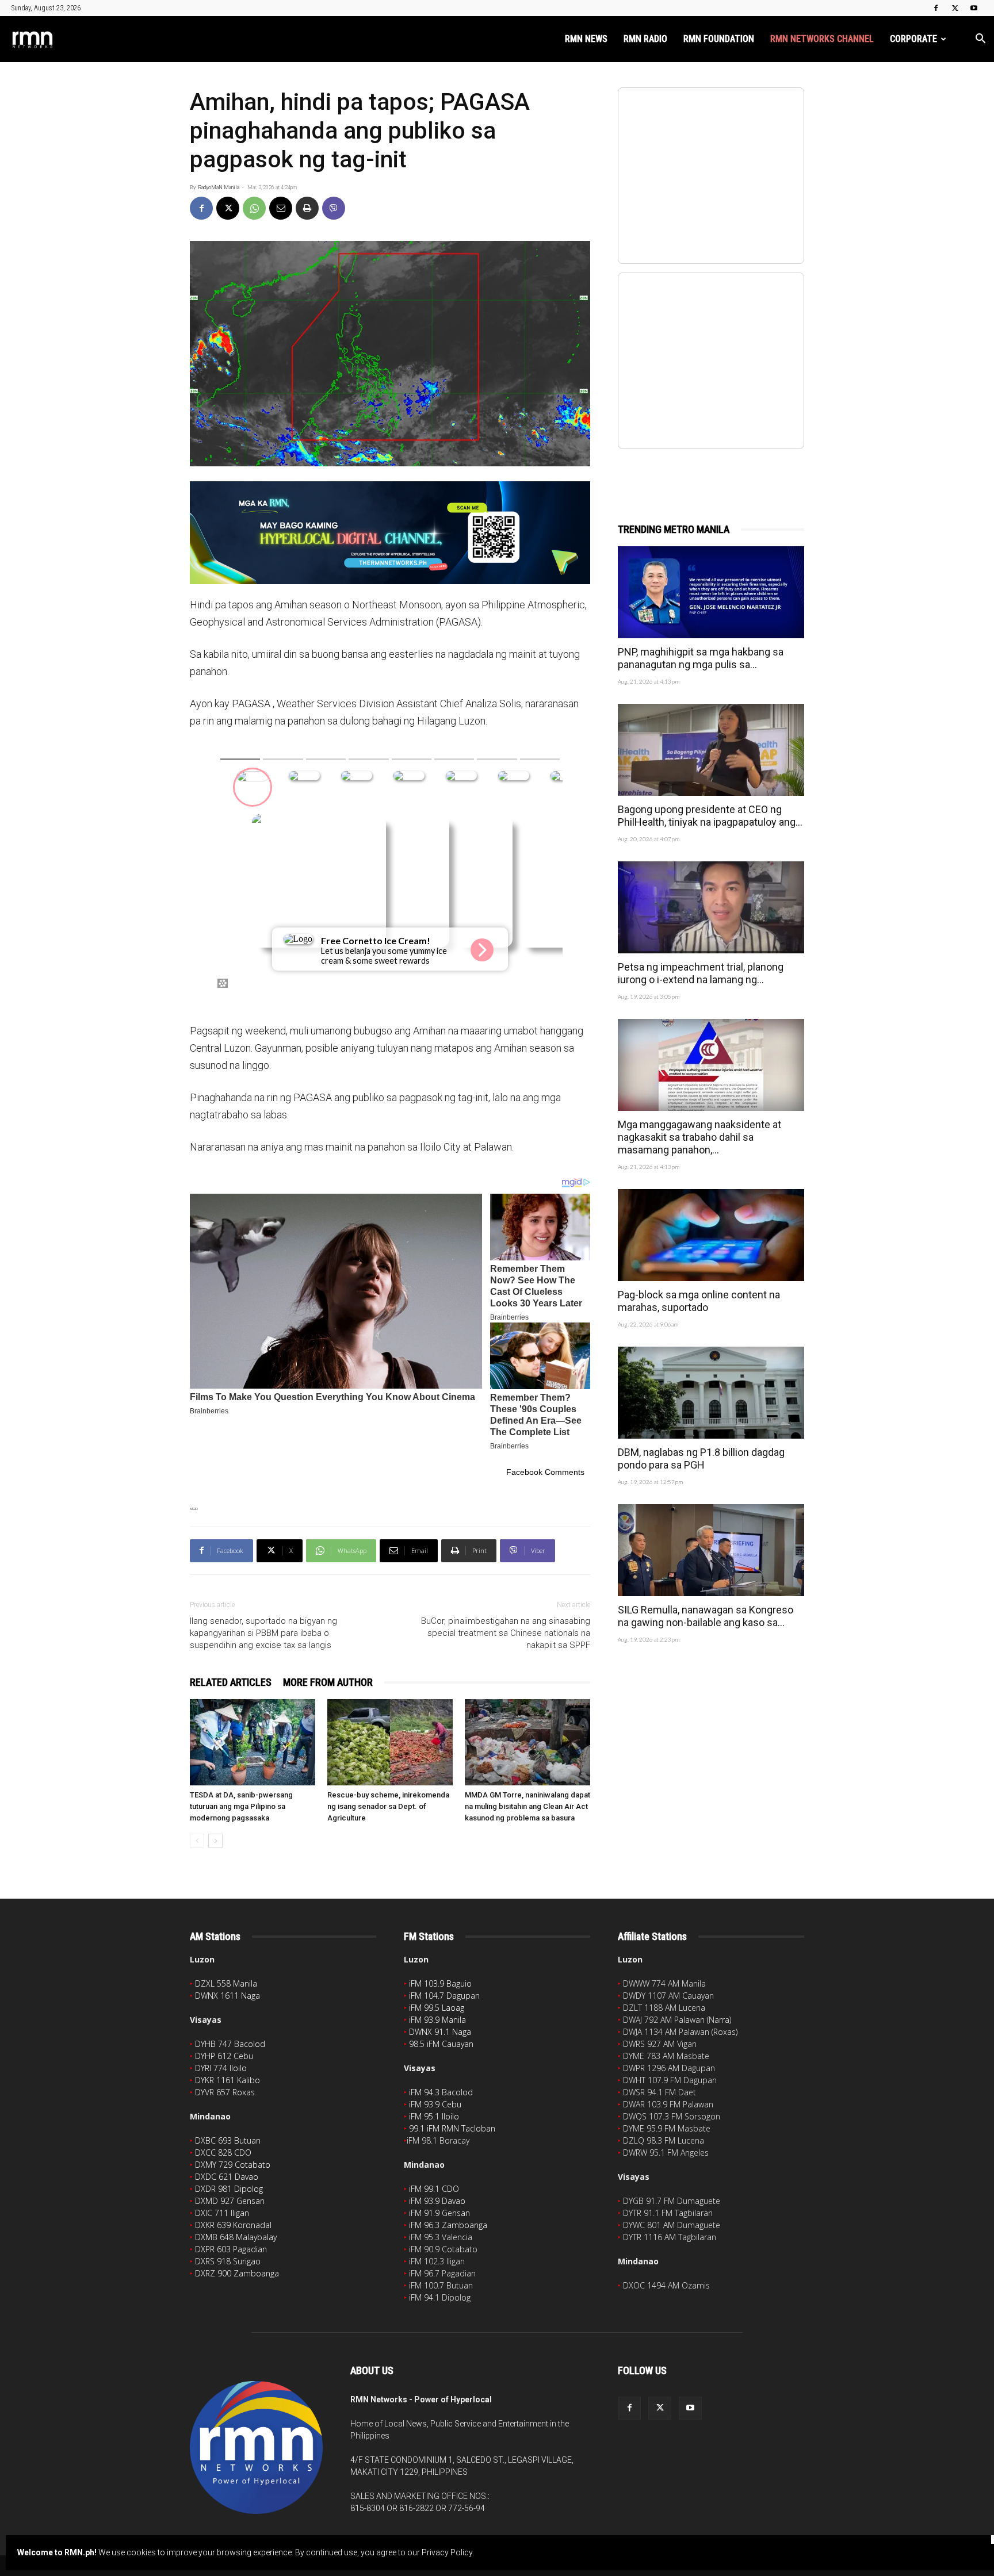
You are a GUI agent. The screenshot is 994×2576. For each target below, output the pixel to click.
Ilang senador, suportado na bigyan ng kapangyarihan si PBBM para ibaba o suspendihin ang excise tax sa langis (263, 1633)
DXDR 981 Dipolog (229, 2189)
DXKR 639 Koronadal (233, 2225)
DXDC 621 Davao (227, 2177)
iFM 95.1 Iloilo (434, 2116)
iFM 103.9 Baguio (440, 1983)
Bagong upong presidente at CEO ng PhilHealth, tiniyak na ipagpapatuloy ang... (710, 816)
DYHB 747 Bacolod (230, 2044)
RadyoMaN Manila (219, 187)
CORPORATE (913, 39)
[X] (955, 8)
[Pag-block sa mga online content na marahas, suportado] (711, 1235)
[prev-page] (197, 1841)
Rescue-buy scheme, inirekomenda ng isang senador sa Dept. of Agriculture (388, 1806)
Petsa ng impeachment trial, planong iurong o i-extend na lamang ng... (701, 973)
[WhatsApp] (254, 208)
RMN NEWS (586, 39)
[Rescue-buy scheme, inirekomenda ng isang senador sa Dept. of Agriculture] (390, 1742)
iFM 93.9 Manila (437, 2020)
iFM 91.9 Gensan (439, 2213)
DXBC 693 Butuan (228, 2140)
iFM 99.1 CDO (434, 2189)
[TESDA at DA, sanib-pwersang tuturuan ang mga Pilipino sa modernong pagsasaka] (253, 1742)
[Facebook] (936, 8)
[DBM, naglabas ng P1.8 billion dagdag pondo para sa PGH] (711, 1393)
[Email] (281, 208)
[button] (980, 40)
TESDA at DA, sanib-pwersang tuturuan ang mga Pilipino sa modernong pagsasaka (241, 1806)
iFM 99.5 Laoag (437, 2008)
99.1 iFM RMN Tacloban (452, 2128)
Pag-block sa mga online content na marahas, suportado (699, 1301)
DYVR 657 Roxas (225, 2092)
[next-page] (215, 1841)
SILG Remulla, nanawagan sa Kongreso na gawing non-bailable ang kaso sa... (706, 1616)
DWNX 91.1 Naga (440, 2032)
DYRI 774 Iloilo (221, 2068)
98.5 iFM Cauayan (441, 2044)
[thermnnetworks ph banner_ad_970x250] (390, 533)
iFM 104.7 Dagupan (444, 1996)
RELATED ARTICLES (231, 1682)
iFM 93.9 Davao (437, 2201)
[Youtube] (974, 8)
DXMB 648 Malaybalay (236, 2237)
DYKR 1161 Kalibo (228, 2080)
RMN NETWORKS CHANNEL (822, 39)
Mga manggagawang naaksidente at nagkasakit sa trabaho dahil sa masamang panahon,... (699, 1137)
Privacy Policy (447, 2552)
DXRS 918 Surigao (228, 2261)
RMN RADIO (645, 39)
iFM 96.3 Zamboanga (448, 2225)
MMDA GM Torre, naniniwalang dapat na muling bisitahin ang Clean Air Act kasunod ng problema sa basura (527, 1806)
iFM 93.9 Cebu (435, 2104)
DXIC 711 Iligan (222, 2213)
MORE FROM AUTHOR (328, 1682)
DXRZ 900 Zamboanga (237, 2273)
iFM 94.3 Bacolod (441, 2092)
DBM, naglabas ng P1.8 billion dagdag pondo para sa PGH (701, 1458)
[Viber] (334, 208)
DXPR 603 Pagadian (231, 2249)
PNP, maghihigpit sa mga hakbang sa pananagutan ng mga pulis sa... (701, 658)
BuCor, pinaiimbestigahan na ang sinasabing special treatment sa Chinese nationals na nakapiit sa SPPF (506, 1633)
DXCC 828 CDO (223, 2153)
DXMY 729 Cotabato (233, 2165)
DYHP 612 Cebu (224, 2056)
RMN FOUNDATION (719, 39)
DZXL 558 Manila (226, 1983)
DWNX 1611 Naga (228, 1996)
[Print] (307, 208)
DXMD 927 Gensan (230, 2201)
